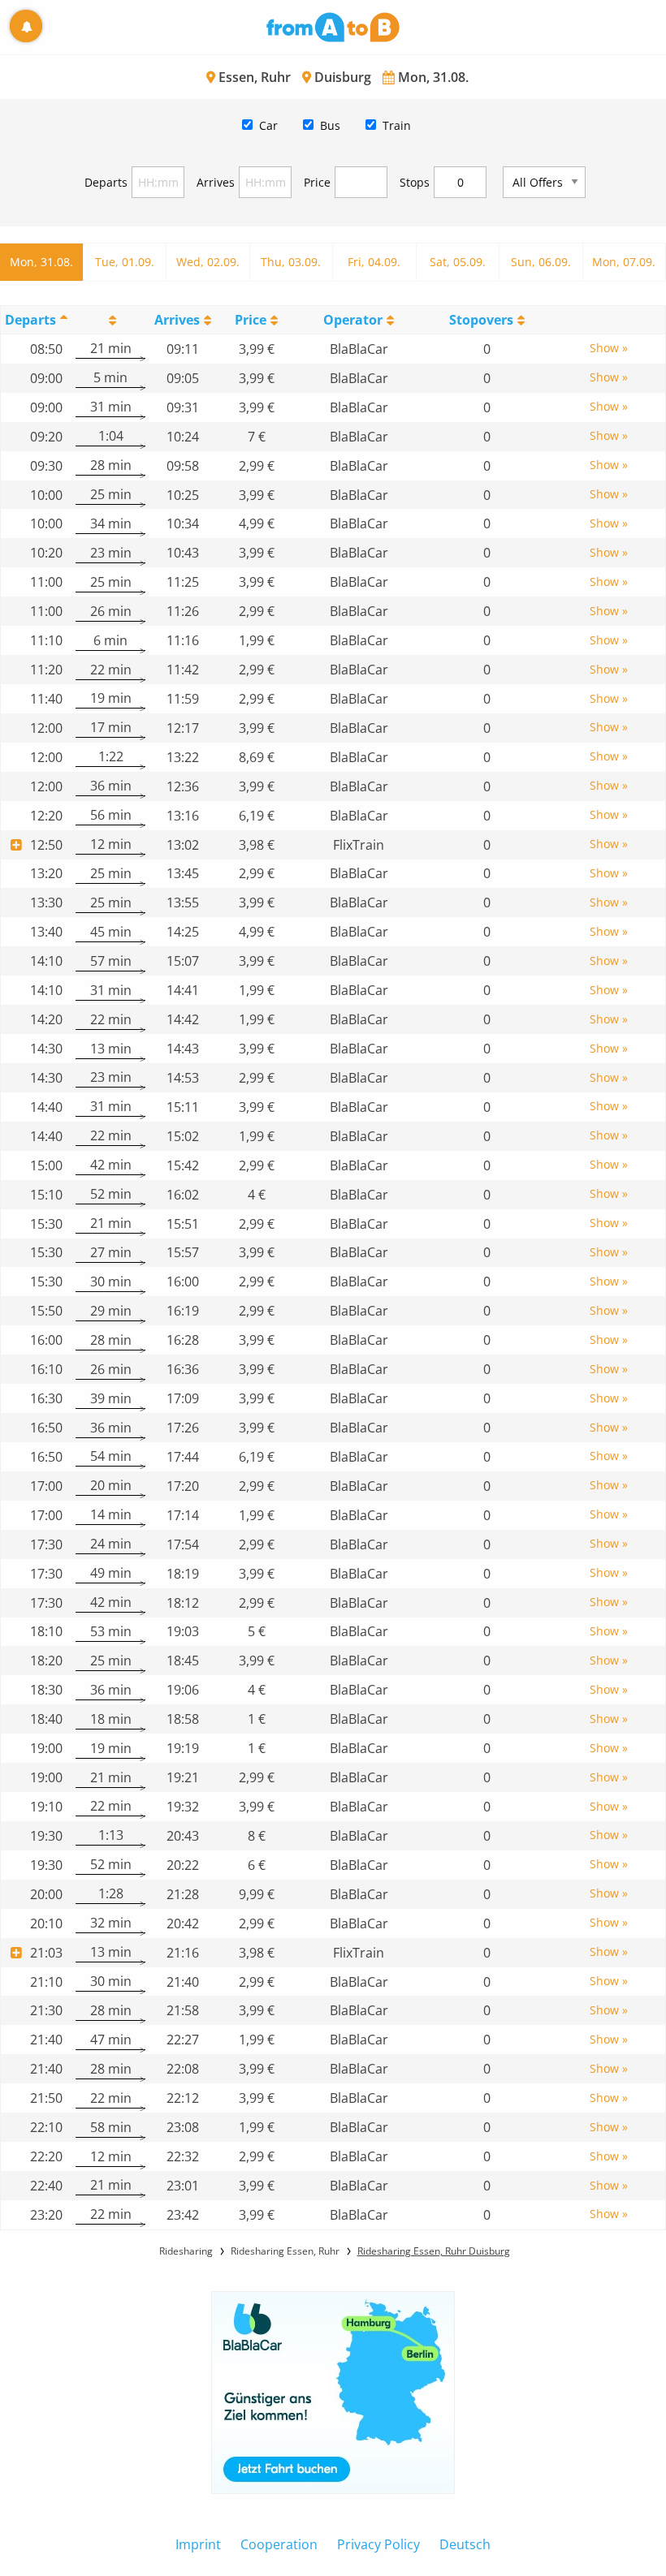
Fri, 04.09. (374, 262)
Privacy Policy (378, 2544)
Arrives (216, 182)
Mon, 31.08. (41, 262)
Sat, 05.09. (458, 262)
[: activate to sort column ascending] (110, 319)
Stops (415, 182)
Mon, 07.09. (624, 262)
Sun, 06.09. (541, 262)
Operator (353, 320)
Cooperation (279, 2544)
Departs (106, 182)
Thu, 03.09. (291, 262)
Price (317, 182)
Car (268, 125)
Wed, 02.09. (208, 262)
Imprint (198, 2544)
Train (397, 125)
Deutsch (465, 2544)
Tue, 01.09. (125, 262)
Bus (330, 125)
